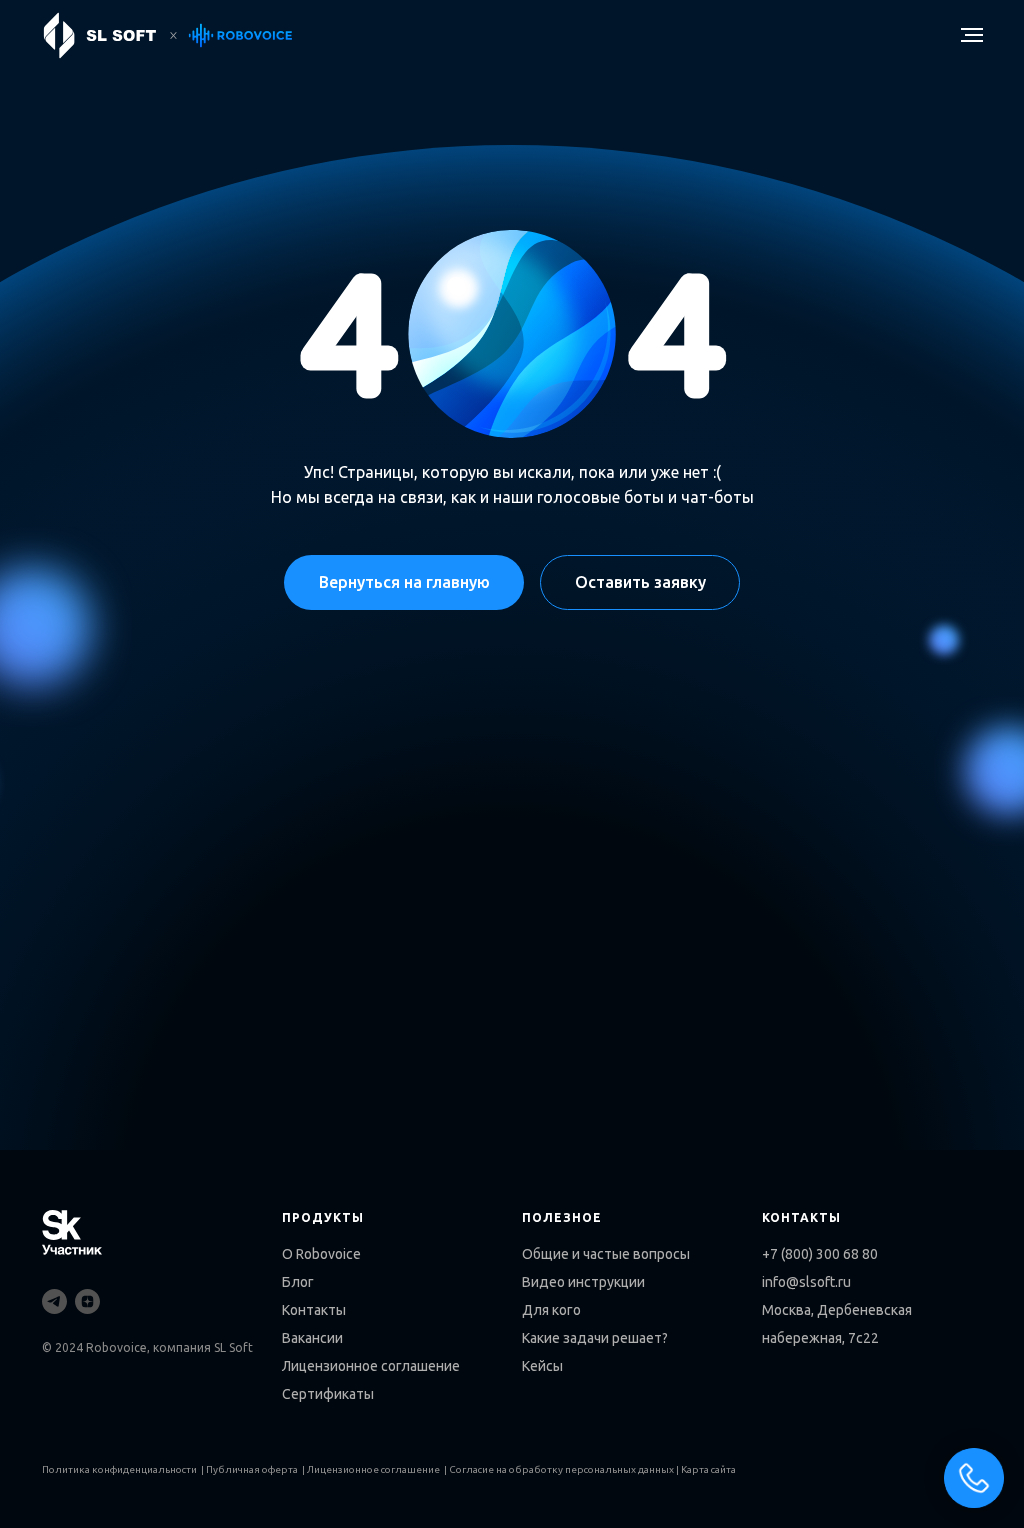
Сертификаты (328, 1394)
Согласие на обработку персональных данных (561, 1469)
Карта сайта (708, 1469)
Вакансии (312, 1338)
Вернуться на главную (404, 582)
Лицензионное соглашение (371, 1366)
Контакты (314, 1310)
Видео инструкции (583, 1282)
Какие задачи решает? (595, 1338)
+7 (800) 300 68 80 (820, 1254)
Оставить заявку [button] (640, 582)
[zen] (87, 1301)
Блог (298, 1282)
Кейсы (542, 1366)
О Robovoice (321, 1254)
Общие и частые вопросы (606, 1254)
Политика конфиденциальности (119, 1469)
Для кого (551, 1310)
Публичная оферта (252, 1469)
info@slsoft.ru (806, 1282)
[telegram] (54, 1301)
